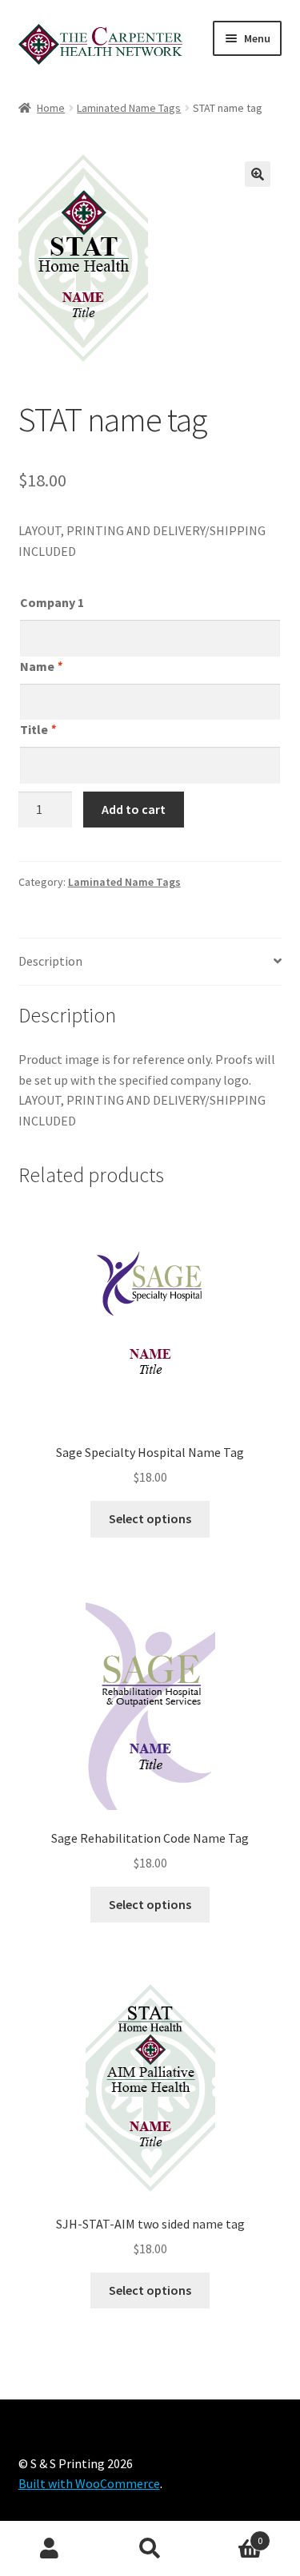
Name (41, 666)
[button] (258, 174)
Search (150, 2549)
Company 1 (52, 602)
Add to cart (134, 809)
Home (51, 108)
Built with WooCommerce (89, 2483)
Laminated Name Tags (129, 108)
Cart (231, 2535)
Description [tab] (50, 961)
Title (38, 729)
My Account (50, 2549)
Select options (150, 1518)
